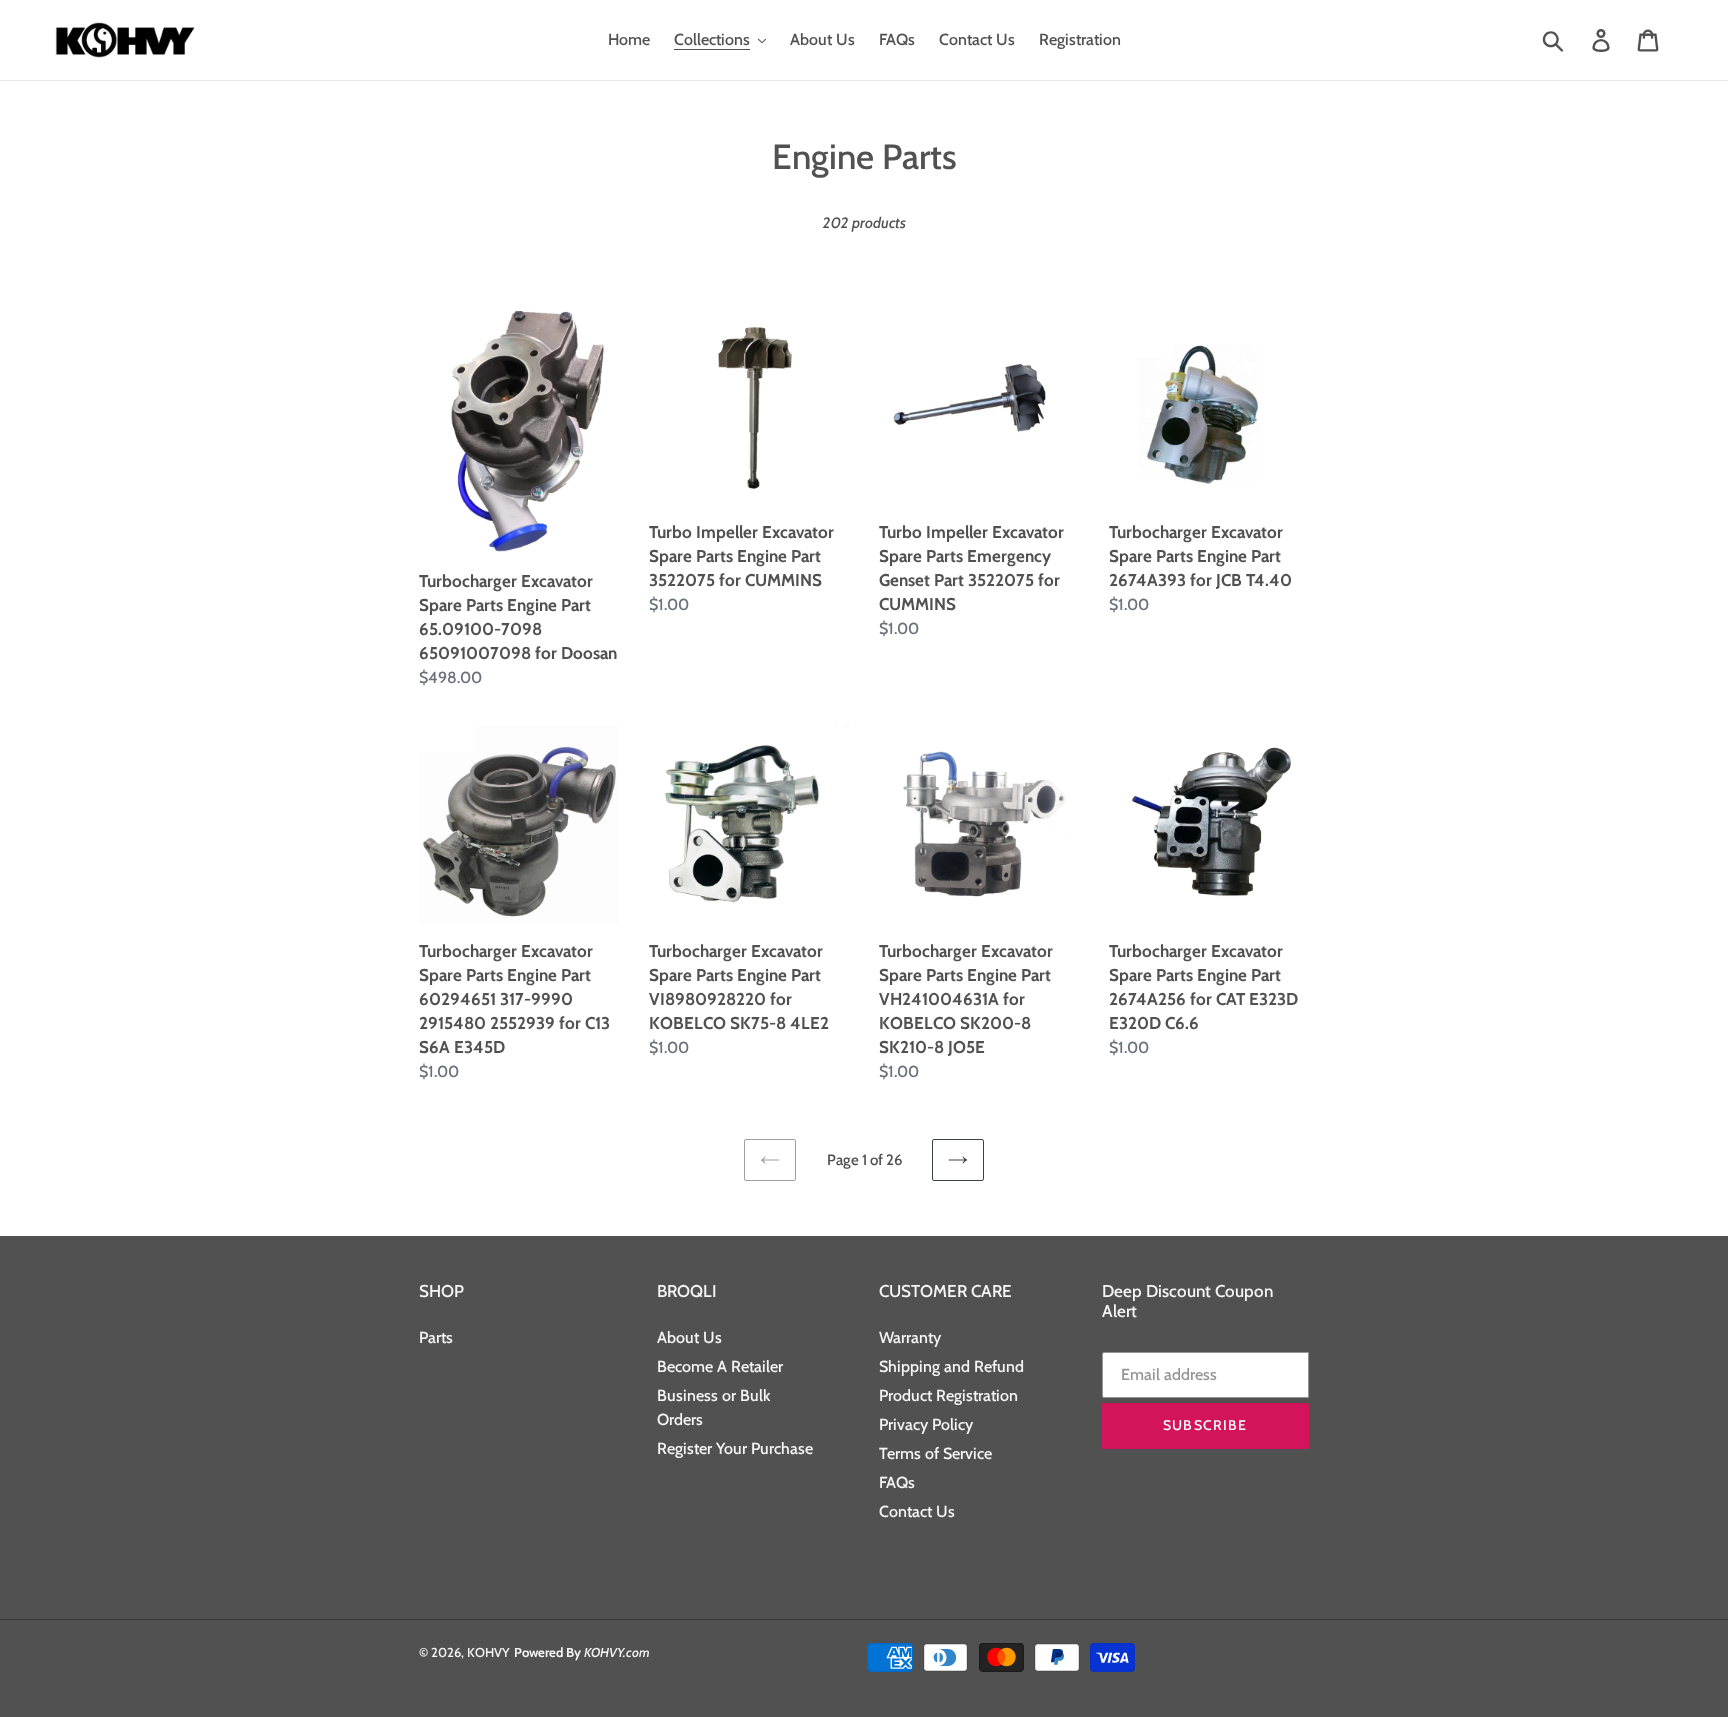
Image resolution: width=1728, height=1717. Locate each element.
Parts (436, 1337)
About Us (689, 1337)
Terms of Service (935, 1453)
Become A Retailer (720, 1366)
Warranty (910, 1337)
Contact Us (917, 1511)
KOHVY (488, 1652)
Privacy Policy (926, 1424)
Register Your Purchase (735, 1448)
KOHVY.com (617, 1652)
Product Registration (948, 1395)
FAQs (897, 1482)
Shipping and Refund (951, 1366)
